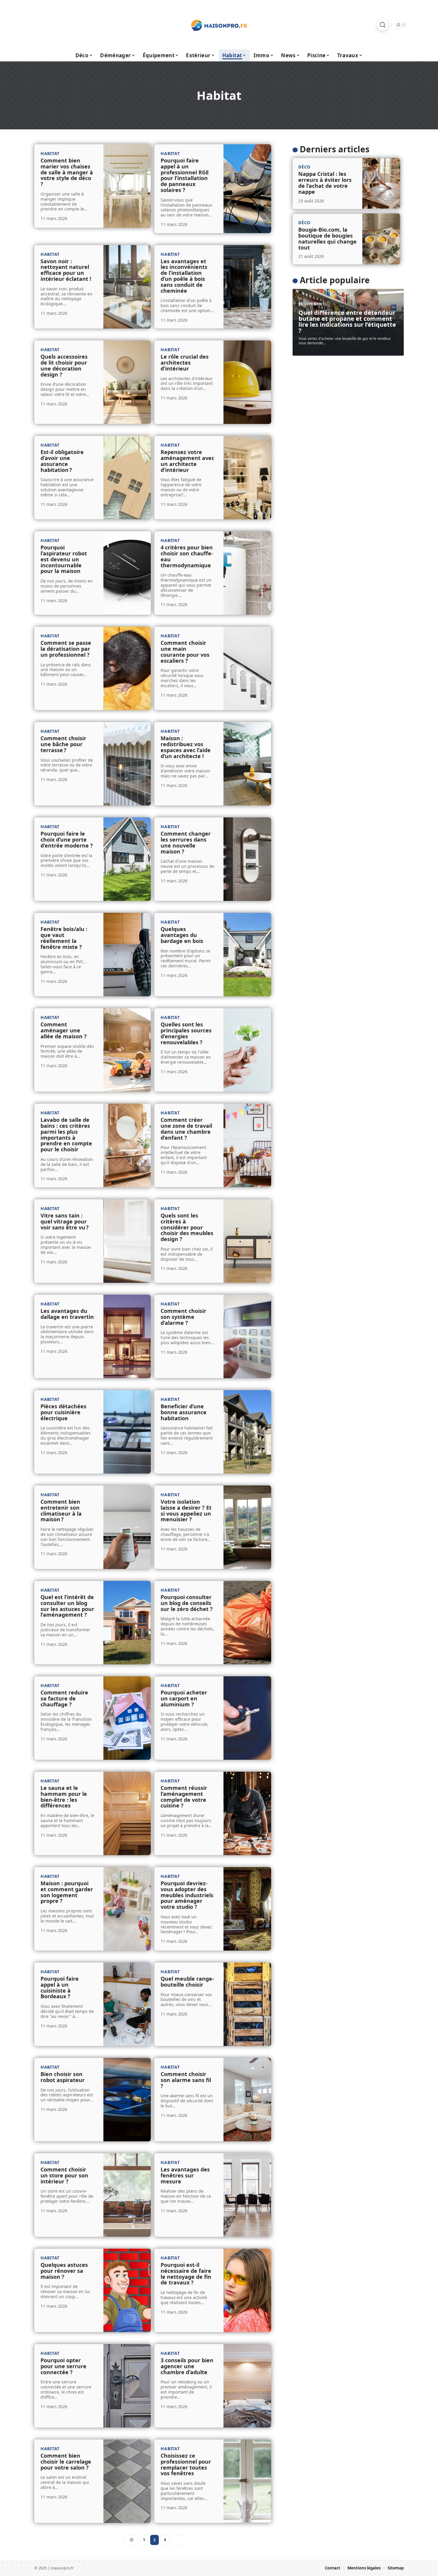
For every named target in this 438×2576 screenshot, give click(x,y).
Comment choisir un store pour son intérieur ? (64, 2175)
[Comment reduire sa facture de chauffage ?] (127, 1718)
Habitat (50, 153)
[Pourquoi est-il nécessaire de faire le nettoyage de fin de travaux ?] (247, 2290)
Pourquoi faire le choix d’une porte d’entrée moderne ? (67, 839)
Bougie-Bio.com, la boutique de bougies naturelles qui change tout (327, 238)
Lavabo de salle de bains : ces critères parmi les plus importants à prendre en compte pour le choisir (66, 1134)
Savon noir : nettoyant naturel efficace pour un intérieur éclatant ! (66, 270)
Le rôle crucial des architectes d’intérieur (185, 363)
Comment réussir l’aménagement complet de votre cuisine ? (184, 1797)
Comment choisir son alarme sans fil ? (186, 2080)
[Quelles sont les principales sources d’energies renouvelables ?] (247, 1050)
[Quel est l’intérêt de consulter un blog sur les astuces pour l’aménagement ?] (127, 1623)
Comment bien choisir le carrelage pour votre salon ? (66, 2462)
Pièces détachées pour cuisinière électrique (63, 1412)
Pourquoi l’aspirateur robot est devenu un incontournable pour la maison (64, 559)
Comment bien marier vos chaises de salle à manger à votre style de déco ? (67, 172)
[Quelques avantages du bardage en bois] (247, 955)
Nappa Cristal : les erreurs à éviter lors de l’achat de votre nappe (325, 183)
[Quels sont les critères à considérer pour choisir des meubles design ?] (247, 1241)
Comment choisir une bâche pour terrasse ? (63, 744)
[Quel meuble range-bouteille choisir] (247, 2004)
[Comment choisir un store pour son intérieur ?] (127, 2195)
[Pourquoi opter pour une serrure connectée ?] (127, 2386)
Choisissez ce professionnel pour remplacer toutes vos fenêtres (186, 2464)
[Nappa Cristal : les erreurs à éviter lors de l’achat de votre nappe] (381, 183)
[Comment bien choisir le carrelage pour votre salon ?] (127, 2481)
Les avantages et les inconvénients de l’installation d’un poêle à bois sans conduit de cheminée (184, 276)
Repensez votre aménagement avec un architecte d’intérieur (187, 461)
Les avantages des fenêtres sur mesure (185, 2175)
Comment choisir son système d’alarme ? (183, 1317)
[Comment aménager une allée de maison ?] (127, 1050)
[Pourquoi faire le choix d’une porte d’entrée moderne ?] (127, 859)
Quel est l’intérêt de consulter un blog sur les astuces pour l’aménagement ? (67, 1606)
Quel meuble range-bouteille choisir (187, 1982)
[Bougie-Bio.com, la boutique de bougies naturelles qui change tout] (381, 239)
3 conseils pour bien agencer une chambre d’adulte (187, 2366)
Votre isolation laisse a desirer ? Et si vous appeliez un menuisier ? (186, 1510)
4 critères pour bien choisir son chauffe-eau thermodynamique (187, 556)
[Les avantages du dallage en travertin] (127, 1336)
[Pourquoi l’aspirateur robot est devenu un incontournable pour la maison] (127, 573)
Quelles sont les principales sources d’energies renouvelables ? (186, 1033)
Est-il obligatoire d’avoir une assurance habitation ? (62, 461)
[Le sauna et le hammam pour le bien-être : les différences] (127, 1813)
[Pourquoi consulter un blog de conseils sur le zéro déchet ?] (247, 1623)
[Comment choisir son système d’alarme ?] (247, 1336)
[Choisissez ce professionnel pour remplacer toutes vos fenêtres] (247, 2481)
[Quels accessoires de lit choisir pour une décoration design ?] (127, 382)
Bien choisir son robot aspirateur (63, 2077)
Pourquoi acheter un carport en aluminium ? (184, 1698)
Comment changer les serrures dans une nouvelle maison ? (186, 842)
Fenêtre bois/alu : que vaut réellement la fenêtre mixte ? (64, 938)
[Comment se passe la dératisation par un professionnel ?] (127, 668)
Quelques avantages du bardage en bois (182, 935)
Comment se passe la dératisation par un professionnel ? (66, 649)
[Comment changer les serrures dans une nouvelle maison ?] (247, 859)
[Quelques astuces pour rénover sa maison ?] (127, 2290)
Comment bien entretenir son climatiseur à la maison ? (61, 1510)
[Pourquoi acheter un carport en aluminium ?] (247, 1718)
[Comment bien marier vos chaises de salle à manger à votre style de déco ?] (127, 186)
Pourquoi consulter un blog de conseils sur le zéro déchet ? (187, 1603)
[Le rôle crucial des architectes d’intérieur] (247, 382)
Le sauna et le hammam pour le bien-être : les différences (64, 1797)
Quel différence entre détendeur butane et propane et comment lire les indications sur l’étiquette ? (347, 322)
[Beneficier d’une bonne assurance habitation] (247, 1432)
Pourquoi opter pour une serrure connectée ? (63, 2366)
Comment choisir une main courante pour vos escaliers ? (185, 652)
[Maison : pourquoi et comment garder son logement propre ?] (127, 1909)
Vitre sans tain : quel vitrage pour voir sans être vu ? (65, 1221)
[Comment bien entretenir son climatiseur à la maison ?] (127, 1527)
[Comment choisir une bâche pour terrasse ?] (127, 764)
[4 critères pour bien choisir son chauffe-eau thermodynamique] (247, 573)
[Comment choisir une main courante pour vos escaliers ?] (247, 668)
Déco (304, 167)
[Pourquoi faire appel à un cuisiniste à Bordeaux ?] (127, 2004)
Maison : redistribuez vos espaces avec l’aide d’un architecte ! (186, 747)
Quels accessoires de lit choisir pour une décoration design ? (64, 365)
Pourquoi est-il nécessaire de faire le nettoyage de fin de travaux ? (186, 2274)
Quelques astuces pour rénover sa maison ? (64, 2271)
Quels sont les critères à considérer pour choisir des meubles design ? (187, 1227)
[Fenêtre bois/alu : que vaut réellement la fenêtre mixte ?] (127, 955)
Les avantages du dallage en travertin (67, 1314)
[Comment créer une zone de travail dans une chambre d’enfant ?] (247, 1145)
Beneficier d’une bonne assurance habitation (184, 1412)
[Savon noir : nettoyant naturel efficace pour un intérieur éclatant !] (127, 287)
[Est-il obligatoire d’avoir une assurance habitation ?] (127, 478)
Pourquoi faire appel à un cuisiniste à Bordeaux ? (60, 1987)
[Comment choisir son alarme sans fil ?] (247, 2100)
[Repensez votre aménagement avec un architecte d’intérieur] (247, 478)
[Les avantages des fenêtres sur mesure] (247, 2195)
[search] (383, 25)
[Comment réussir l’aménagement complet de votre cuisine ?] (247, 1813)
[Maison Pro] (219, 25)
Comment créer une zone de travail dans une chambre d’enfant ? (186, 1129)
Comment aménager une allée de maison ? (64, 1030)
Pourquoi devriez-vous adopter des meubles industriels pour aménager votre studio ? (187, 1895)
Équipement (312, 304)
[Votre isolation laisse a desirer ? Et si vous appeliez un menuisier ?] (247, 1527)
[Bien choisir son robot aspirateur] (127, 2100)
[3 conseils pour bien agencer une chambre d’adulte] (247, 2386)
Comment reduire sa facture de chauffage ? (64, 1698)
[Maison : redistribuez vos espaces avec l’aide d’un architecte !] (247, 764)
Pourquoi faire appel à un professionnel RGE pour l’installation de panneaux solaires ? (185, 175)
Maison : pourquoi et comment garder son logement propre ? (67, 1892)
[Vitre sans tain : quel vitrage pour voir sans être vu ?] (127, 1241)
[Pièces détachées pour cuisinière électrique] (127, 1432)
